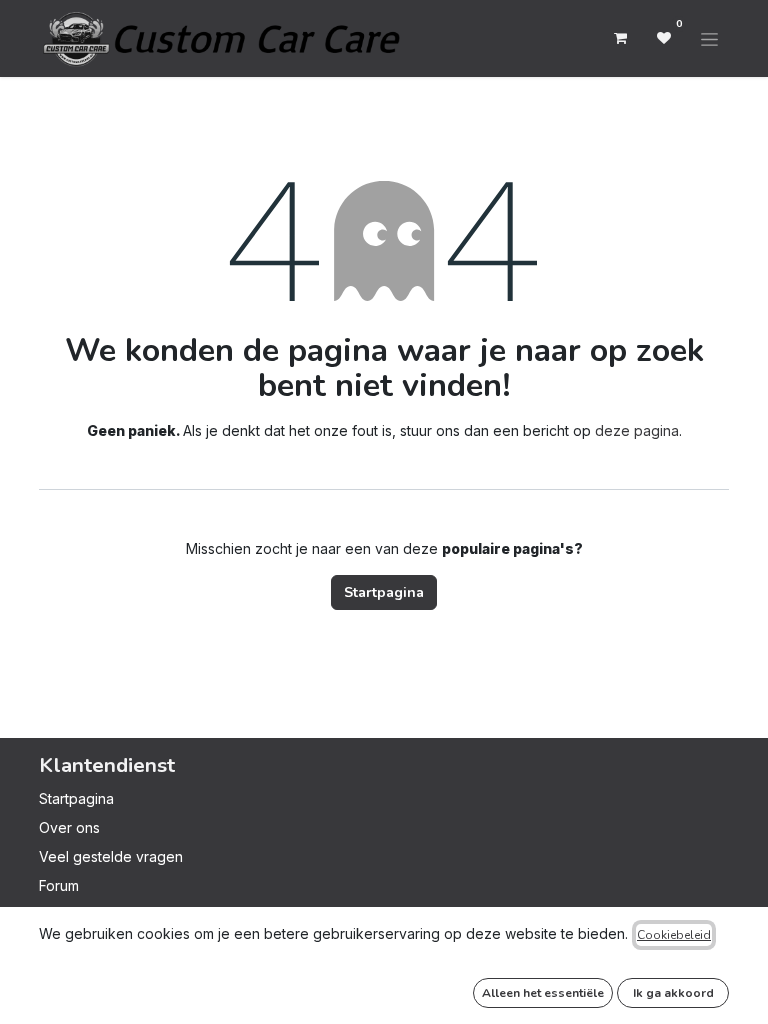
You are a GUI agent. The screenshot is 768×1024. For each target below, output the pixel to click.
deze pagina (637, 430)
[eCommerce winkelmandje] (620, 38)
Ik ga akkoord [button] (673, 993)
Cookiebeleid (674, 935)
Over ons (69, 827)
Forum (59, 885)
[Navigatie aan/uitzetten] (709, 38)
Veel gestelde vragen (111, 856)
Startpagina (384, 592)
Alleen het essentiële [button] (543, 993)
